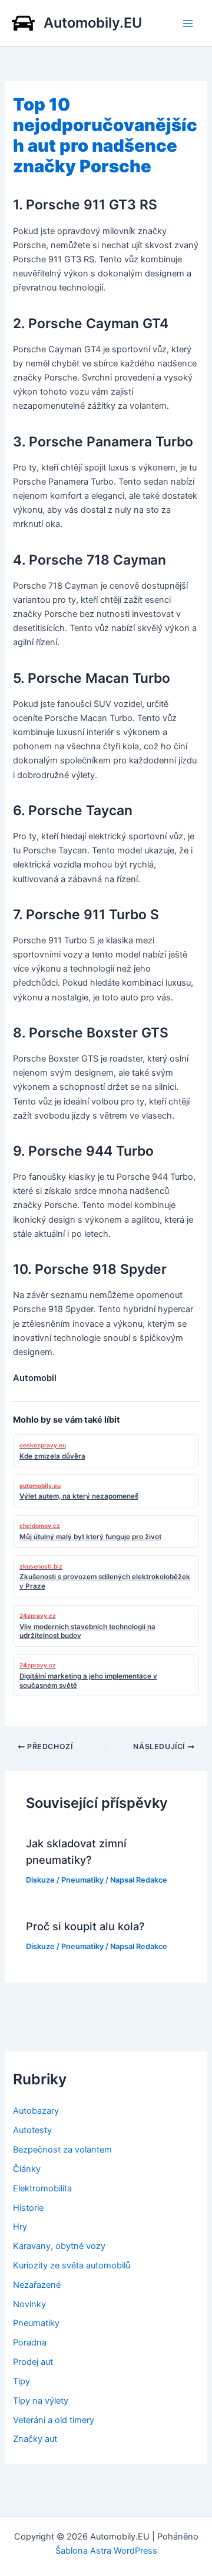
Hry (20, 2227)
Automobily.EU (93, 23)
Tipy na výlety (41, 2401)
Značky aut (35, 2439)
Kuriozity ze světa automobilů (72, 2265)
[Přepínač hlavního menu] (188, 24)
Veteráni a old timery (54, 2420)
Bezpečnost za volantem (62, 2150)
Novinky (29, 2304)
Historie (28, 2208)
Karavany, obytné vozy (59, 2246)
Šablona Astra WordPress (106, 2551)
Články (27, 2169)
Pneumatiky (82, 1880)
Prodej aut (33, 2362)
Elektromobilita (42, 2188)
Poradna (30, 2343)
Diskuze (40, 1880)
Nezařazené (37, 2285)
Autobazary (36, 2111)
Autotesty (32, 2130)
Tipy (21, 2381)
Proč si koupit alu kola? (85, 1926)
